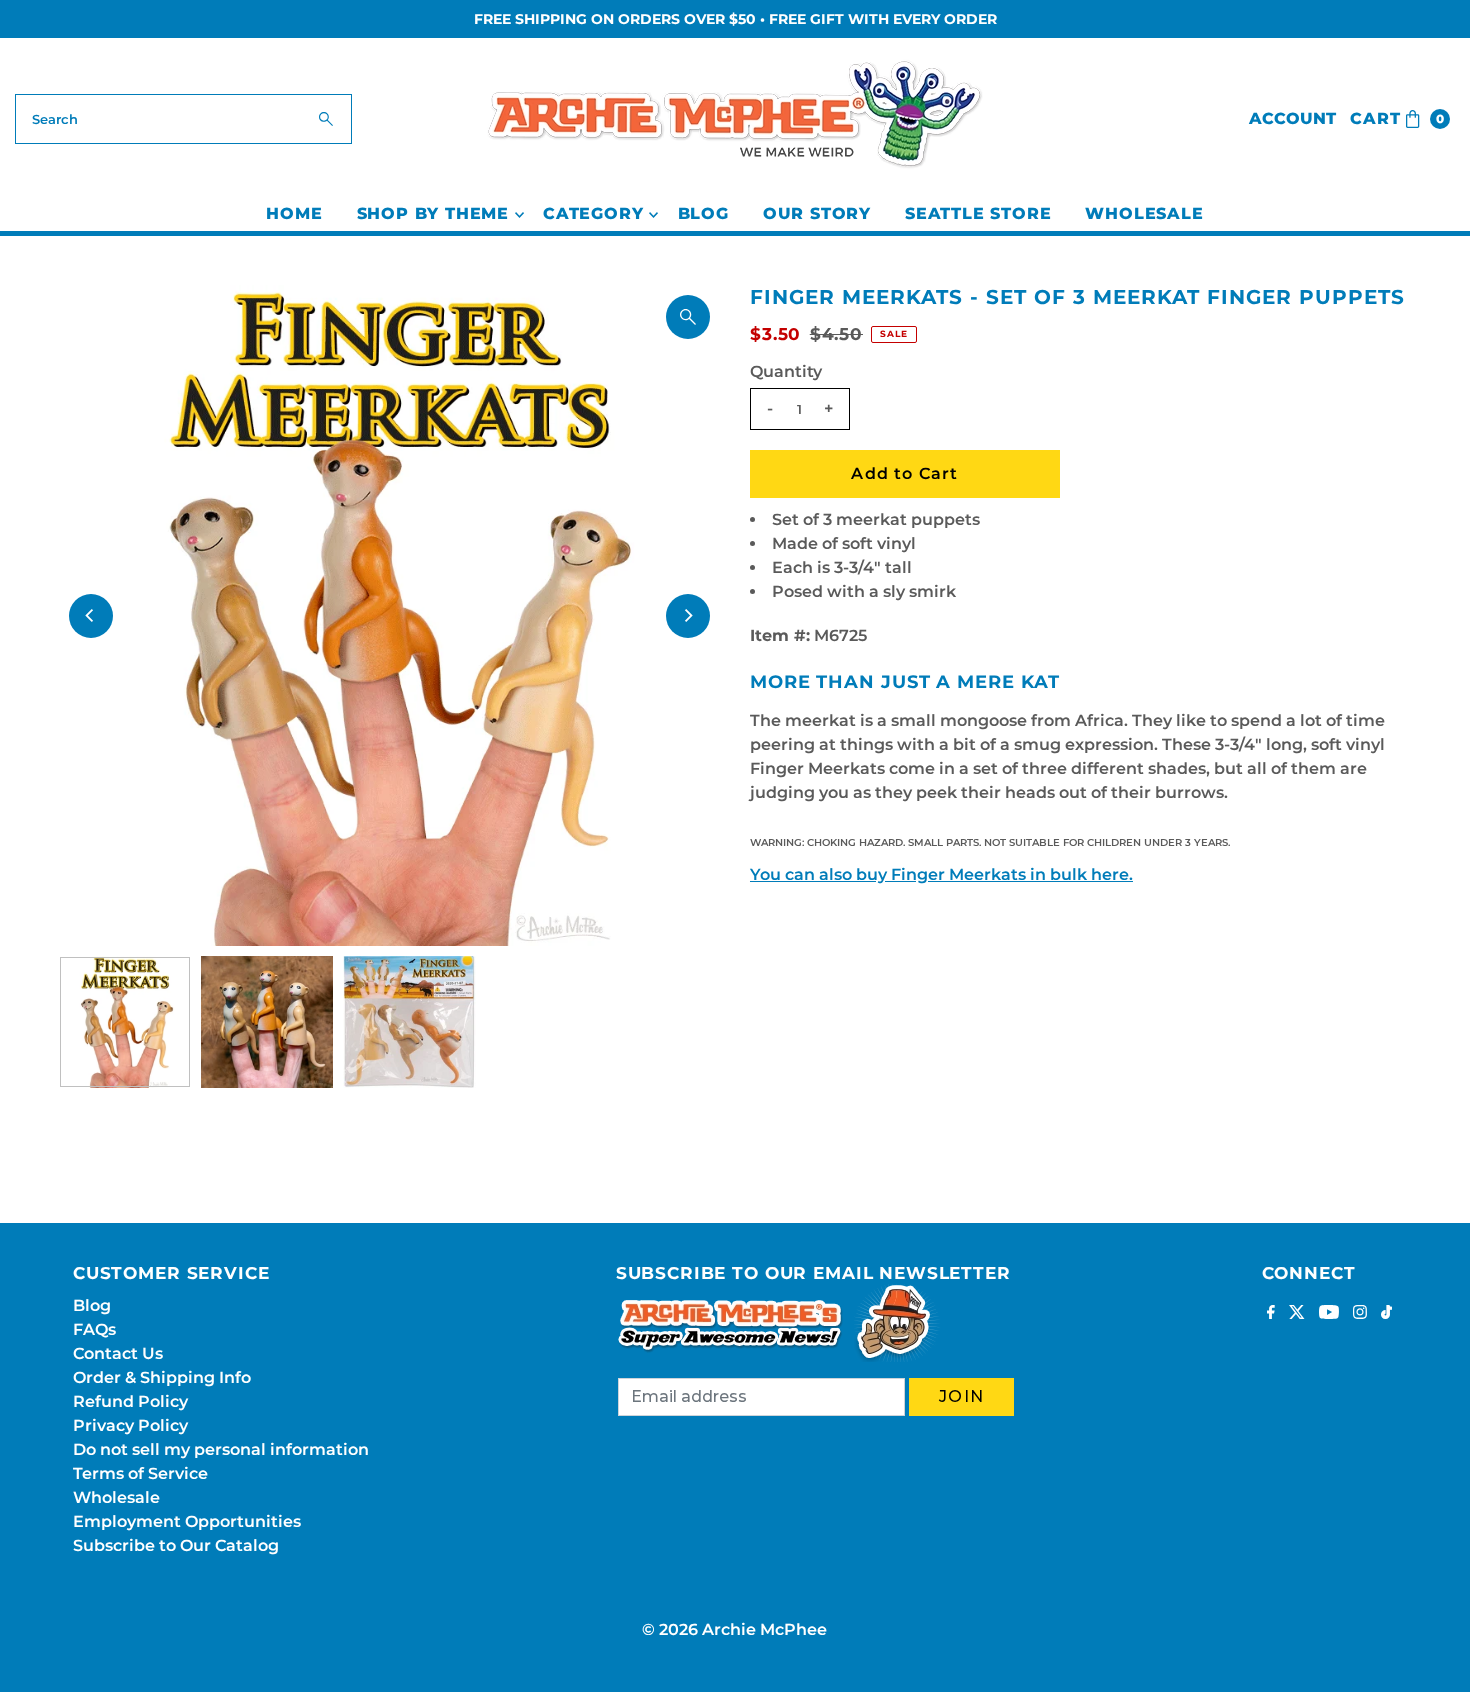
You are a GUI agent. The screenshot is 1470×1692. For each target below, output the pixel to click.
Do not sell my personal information (221, 1449)
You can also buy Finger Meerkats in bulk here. (941, 874)
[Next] (688, 616)
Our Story (817, 213)
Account (1292, 118)
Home (294, 213)
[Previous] (91, 616)
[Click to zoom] (688, 317)
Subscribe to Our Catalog (176, 1545)
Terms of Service (140, 1473)
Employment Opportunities (187, 1521)
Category (593, 213)
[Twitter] (1297, 1314)
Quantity (786, 371)
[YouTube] (1329, 1314)
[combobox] (184, 119)
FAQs (94, 1329)
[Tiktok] (1386, 1314)
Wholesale (1144, 213)
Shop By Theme (433, 213)
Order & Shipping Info (162, 1377)
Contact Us (118, 1353)
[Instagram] (1360, 1314)
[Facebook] (1271, 1314)
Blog (703, 213)
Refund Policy (130, 1401)
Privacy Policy (130, 1425)
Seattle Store (978, 213)
